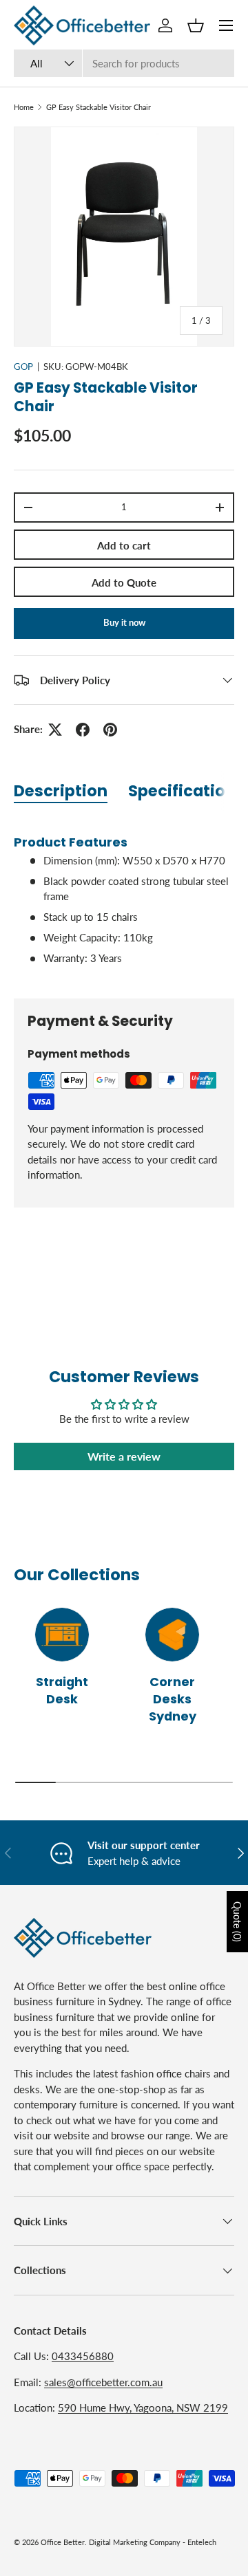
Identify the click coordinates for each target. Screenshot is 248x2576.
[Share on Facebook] (83, 730)
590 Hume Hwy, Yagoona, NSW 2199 (143, 2408)
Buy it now (124, 622)
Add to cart (124, 545)
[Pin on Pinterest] (110, 730)
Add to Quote (124, 582)
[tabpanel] (124, 899)
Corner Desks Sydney (173, 1699)
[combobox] (124, 63)
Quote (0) (237, 1922)
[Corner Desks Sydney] (172, 1635)
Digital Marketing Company (135, 2542)
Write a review (124, 1456)
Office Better (63, 2542)
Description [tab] (61, 791)
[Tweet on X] (55, 730)
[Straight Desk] (62, 1635)
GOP (23, 367)
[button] (196, 25)
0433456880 (83, 2356)
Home (24, 107)
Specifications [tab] (186, 791)
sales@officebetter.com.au (103, 2382)
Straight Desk (62, 1690)
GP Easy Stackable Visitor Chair (99, 107)
